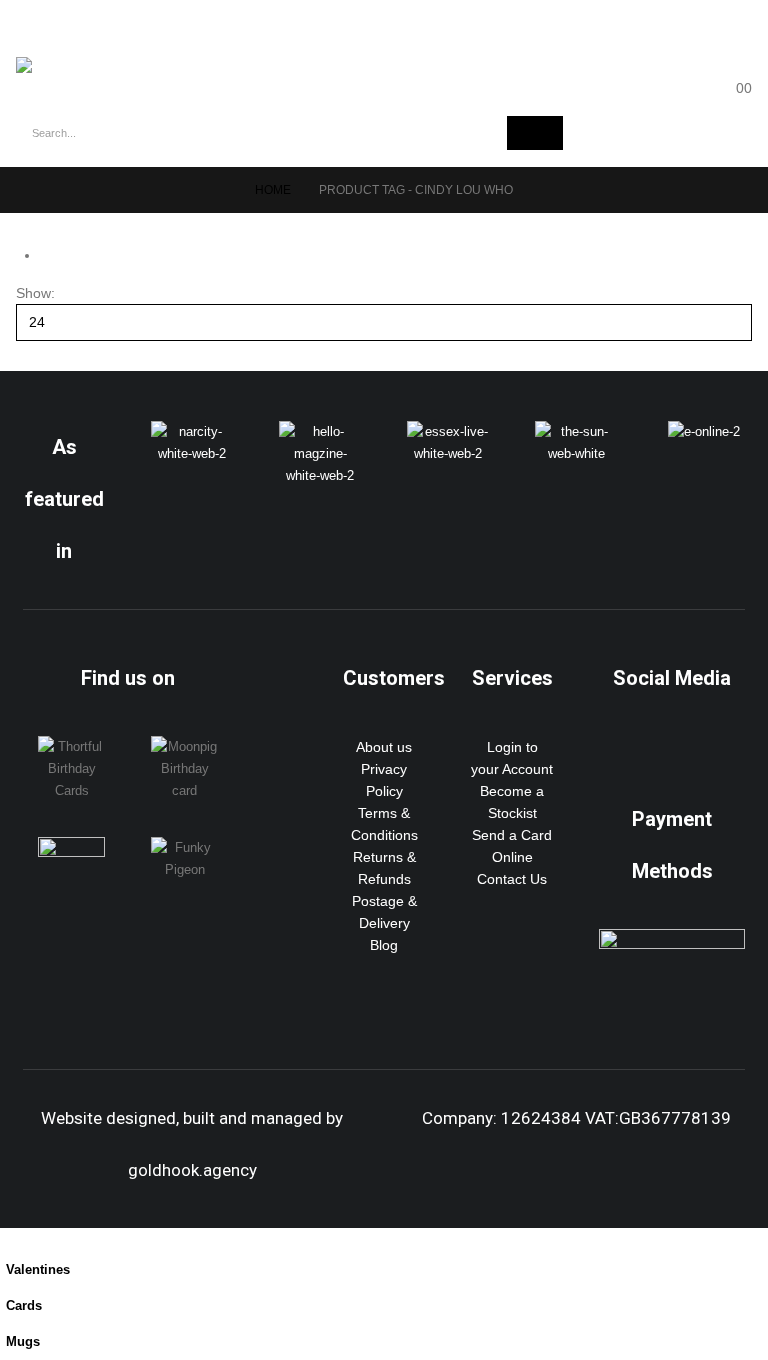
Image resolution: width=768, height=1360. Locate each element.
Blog (384, 945)
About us (384, 747)
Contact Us (512, 879)
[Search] (535, 133)
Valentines (38, 1270)
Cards (24, 1306)
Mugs (23, 1342)
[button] (39, 28)
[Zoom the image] (192, 432)
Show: (35, 293)
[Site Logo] (71, 65)
